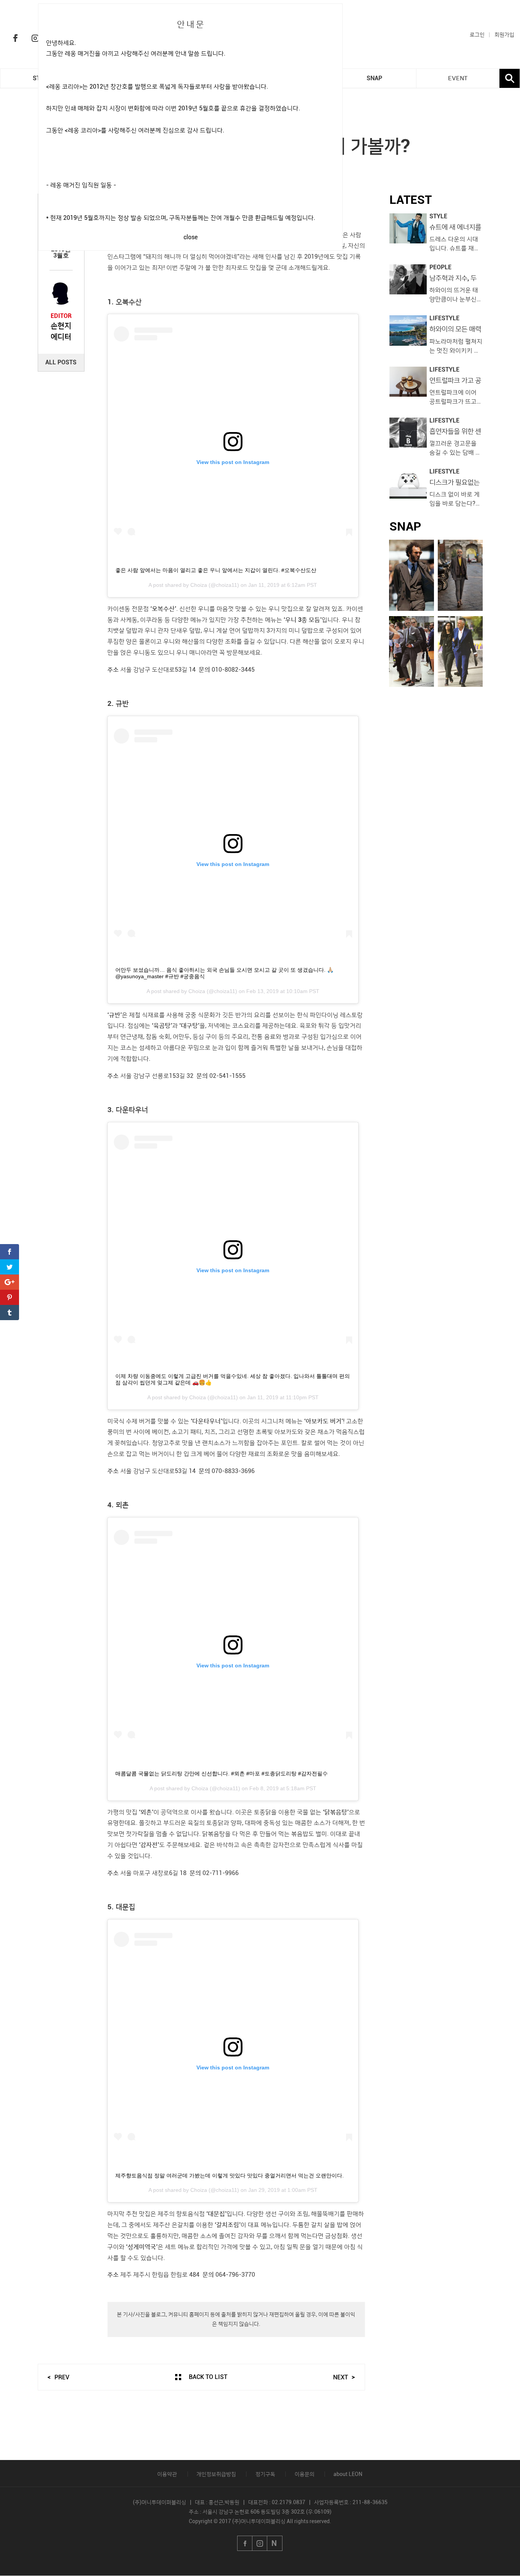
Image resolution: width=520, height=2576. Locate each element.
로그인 (477, 35)
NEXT (341, 2377)
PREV (62, 2377)
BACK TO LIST (208, 2377)
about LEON (348, 2474)
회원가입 (504, 35)
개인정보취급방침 (216, 2474)
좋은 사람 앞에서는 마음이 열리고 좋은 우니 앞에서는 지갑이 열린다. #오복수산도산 (216, 570)
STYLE (438, 216)
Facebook (15, 38)
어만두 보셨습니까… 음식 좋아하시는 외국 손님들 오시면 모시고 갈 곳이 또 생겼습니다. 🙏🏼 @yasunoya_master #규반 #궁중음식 (224, 973)
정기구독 (265, 2474)
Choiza (199, 585)
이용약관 (167, 2474)
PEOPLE (440, 267)
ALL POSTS (61, 362)
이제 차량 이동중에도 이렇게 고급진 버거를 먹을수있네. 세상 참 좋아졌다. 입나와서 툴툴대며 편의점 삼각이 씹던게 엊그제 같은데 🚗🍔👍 (233, 1379)
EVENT (458, 78)
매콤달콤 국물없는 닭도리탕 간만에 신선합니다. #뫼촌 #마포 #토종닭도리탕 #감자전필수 (222, 1773)
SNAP (374, 78)
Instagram (35, 38)
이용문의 (305, 2474)
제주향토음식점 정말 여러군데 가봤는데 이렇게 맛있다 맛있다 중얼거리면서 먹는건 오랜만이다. (230, 2176)
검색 (510, 78)
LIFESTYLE (444, 318)
